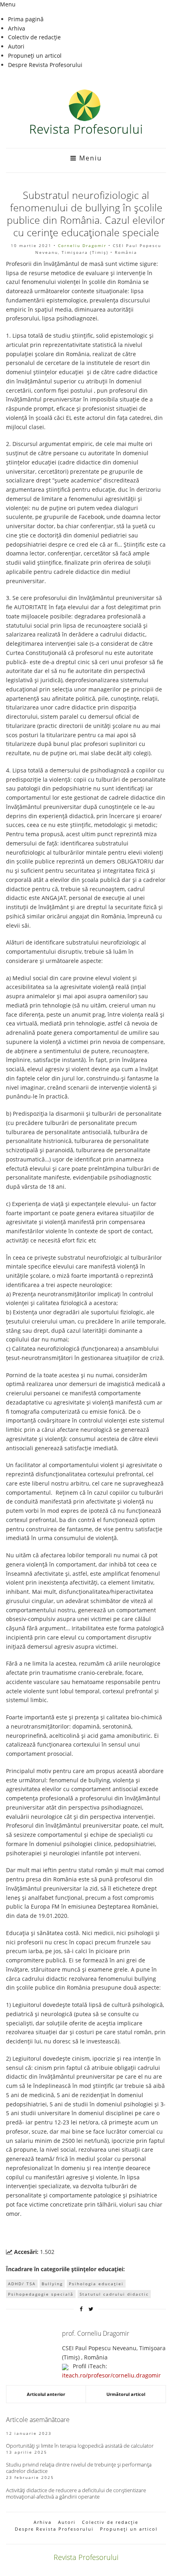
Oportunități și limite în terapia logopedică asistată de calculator (80, 2446)
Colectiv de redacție (34, 37)
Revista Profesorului (86, 2557)
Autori (16, 46)
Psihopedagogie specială (41, 2294)
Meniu (89, 158)
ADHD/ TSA (22, 2284)
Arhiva (17, 28)
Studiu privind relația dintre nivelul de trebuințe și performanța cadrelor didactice (79, 2468)
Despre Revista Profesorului (45, 65)
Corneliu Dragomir (82, 245)
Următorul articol (126, 2394)
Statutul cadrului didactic (114, 2294)
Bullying (52, 2284)
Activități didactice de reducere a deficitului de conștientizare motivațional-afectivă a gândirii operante (76, 2493)
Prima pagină (26, 19)
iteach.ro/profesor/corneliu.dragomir (111, 2375)
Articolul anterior (46, 2394)
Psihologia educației (96, 2284)
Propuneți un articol (35, 56)
